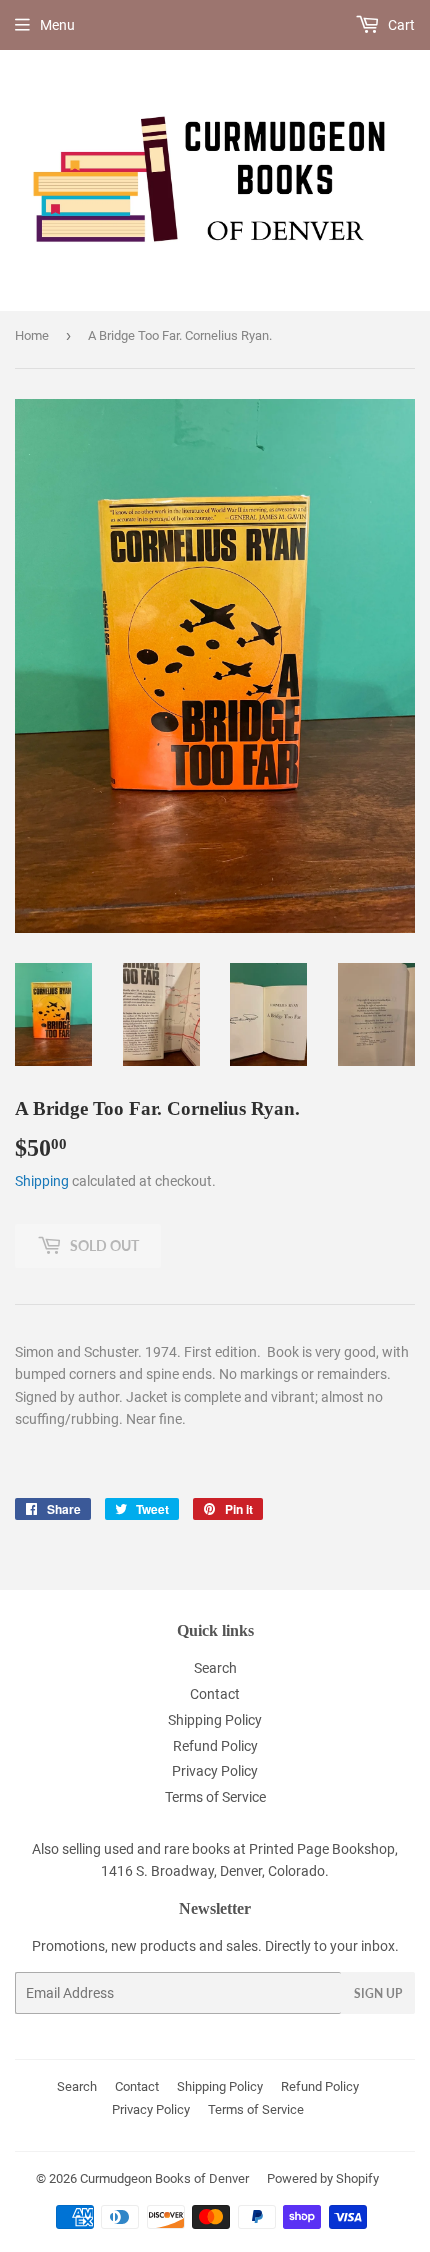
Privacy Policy (215, 1771)
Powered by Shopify (323, 2178)
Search (215, 1668)
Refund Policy (215, 1746)
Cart (400, 25)
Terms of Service (215, 1797)
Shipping (42, 1181)
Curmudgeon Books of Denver (164, 2178)
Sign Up (378, 1993)
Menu (57, 25)
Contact (215, 1694)
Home (32, 335)
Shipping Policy (215, 1720)
